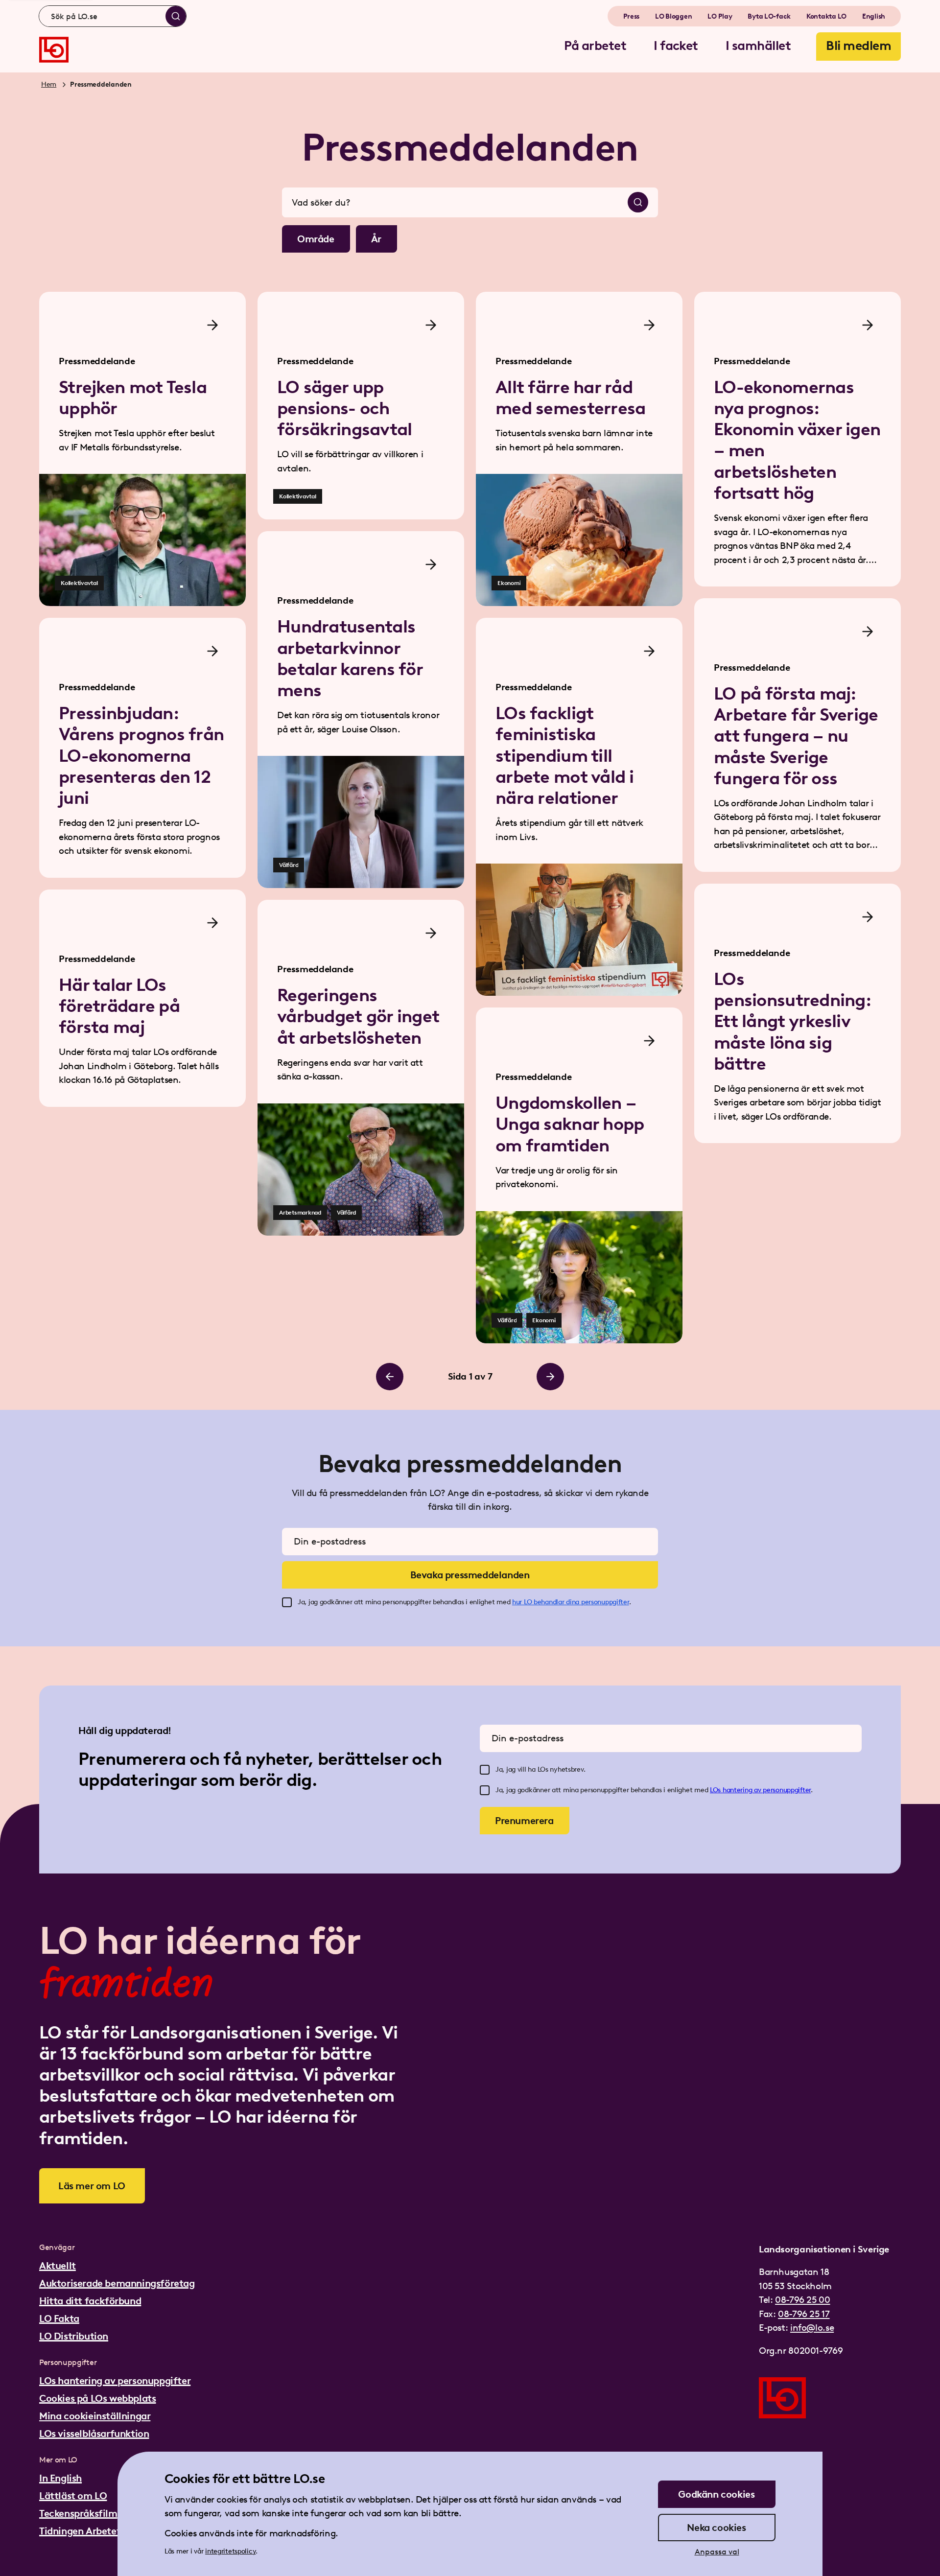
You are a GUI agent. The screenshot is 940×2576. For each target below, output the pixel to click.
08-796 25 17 (804, 2314)
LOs (716, 1790)
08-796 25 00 (802, 2300)
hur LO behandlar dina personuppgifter (571, 1602)
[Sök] (176, 16)
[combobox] (113, 16)
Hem (49, 84)
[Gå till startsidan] (54, 50)
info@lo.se (812, 2328)
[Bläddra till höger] (550, 1377)
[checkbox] (287, 1602)
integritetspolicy (230, 2551)
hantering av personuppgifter (767, 1790)
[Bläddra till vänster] (390, 1377)
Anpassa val (717, 2552)
